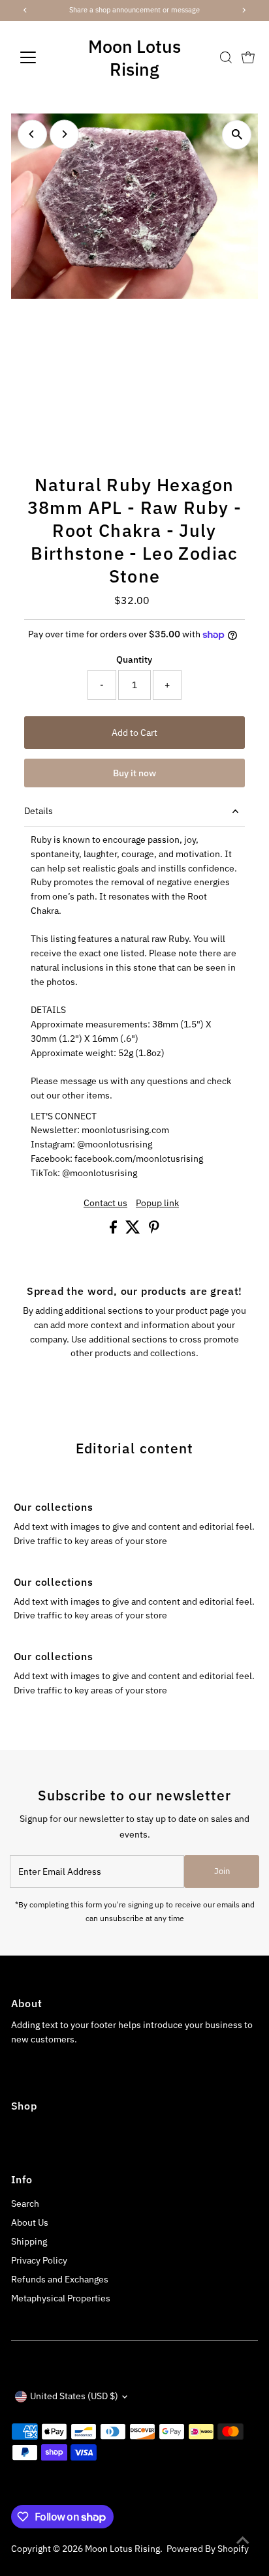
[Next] (64, 134)
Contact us (105, 1204)
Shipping (29, 2241)
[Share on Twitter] (134, 1230)
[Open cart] (248, 57)
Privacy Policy (39, 2260)
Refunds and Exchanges (60, 2279)
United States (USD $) (74, 2396)
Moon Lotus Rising (134, 57)
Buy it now (134, 773)
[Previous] (32, 134)
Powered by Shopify (208, 2549)
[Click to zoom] (237, 135)
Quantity (134, 659)
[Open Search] (226, 57)
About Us (30, 2222)
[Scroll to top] (243, 2540)
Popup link (157, 1204)
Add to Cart (134, 733)
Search (25, 2204)
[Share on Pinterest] (154, 1230)
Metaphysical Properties (61, 2298)
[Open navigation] (40, 57)
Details (39, 811)
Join (222, 1871)
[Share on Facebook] (114, 1230)
